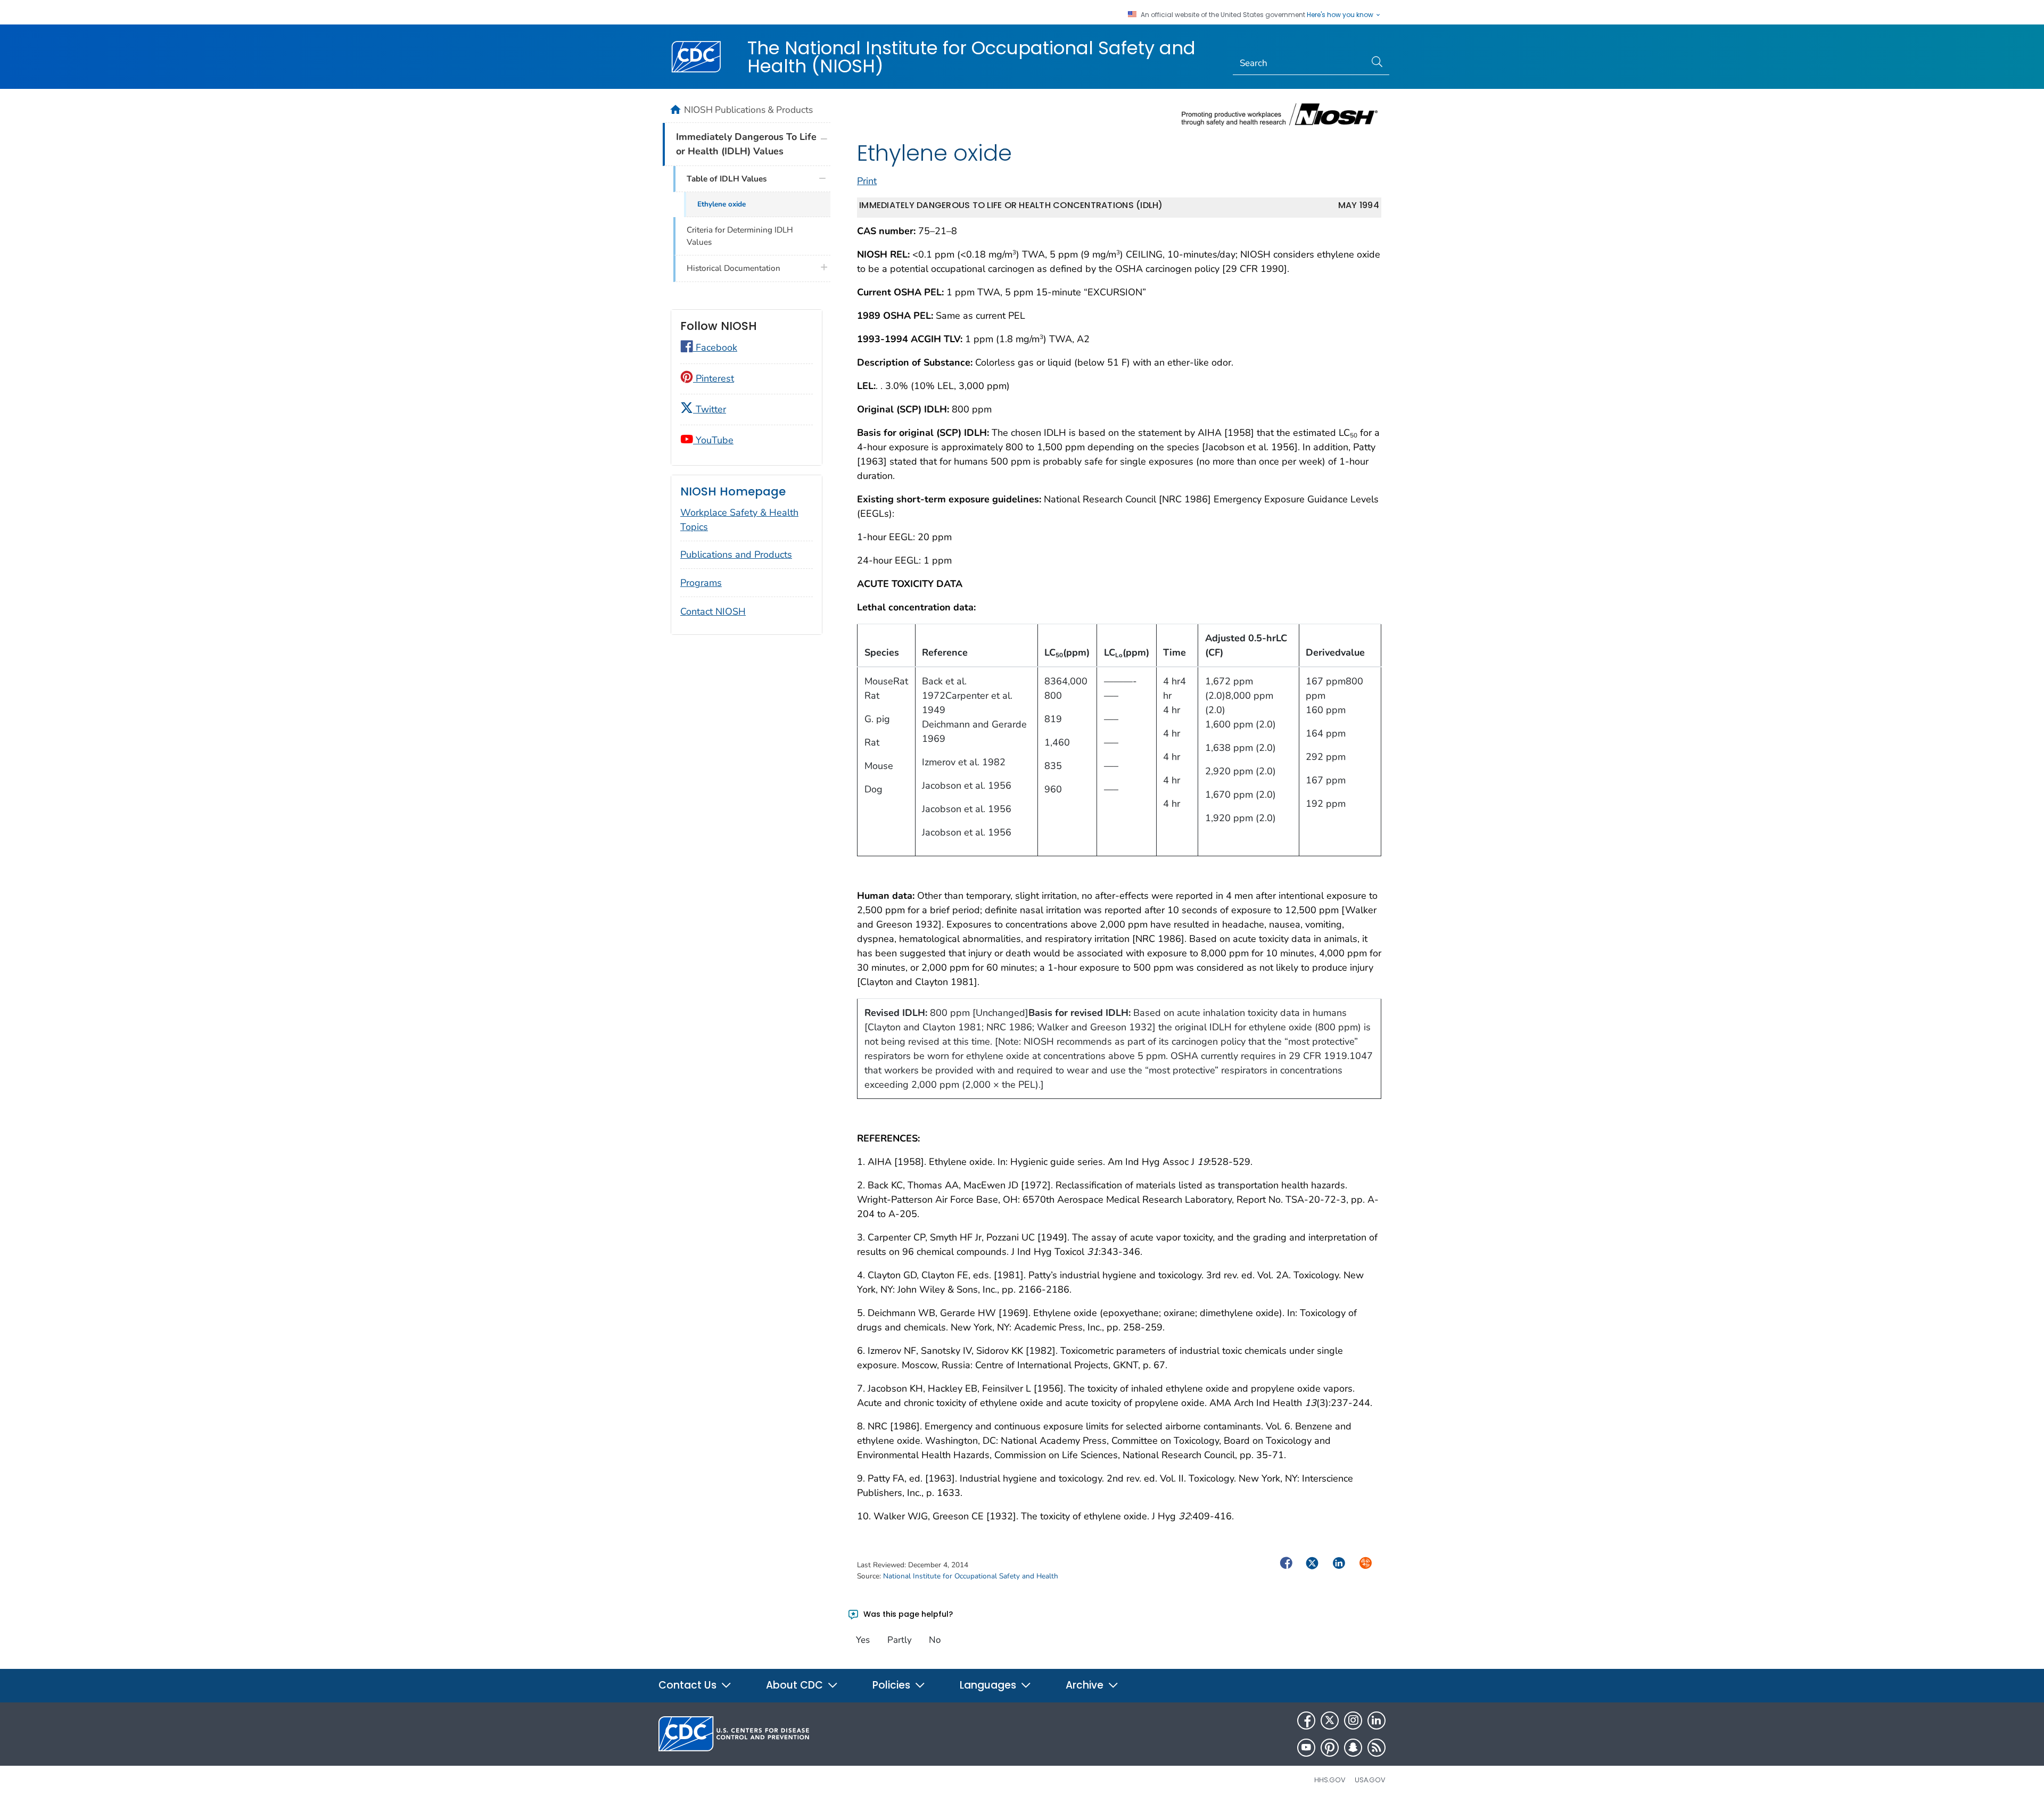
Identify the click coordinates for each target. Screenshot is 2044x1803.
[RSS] (1377, 1748)
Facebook (715, 348)
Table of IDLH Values (727, 179)
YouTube (713, 440)
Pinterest (714, 378)
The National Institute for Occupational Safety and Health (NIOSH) (971, 57)
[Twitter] (1330, 1721)
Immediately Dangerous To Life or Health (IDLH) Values (746, 144)
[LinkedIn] (1377, 1721)
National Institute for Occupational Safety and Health (971, 1576)
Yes (863, 1640)
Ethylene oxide (722, 204)
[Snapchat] (1353, 1748)
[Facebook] (1306, 1721)
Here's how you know (1341, 15)
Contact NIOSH (713, 611)
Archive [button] (1086, 1685)
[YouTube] (1306, 1748)
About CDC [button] (796, 1685)
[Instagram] (1353, 1721)
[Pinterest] (1330, 1748)
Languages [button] (989, 1685)
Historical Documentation (733, 268)
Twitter (710, 409)
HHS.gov (1330, 1780)
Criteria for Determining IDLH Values (740, 236)
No (935, 1640)
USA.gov (1370, 1780)
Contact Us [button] (689, 1685)
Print (867, 181)
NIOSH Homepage (733, 491)
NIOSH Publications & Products (748, 110)
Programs (701, 583)
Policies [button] (893, 1685)
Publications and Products (736, 555)
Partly (900, 1640)
